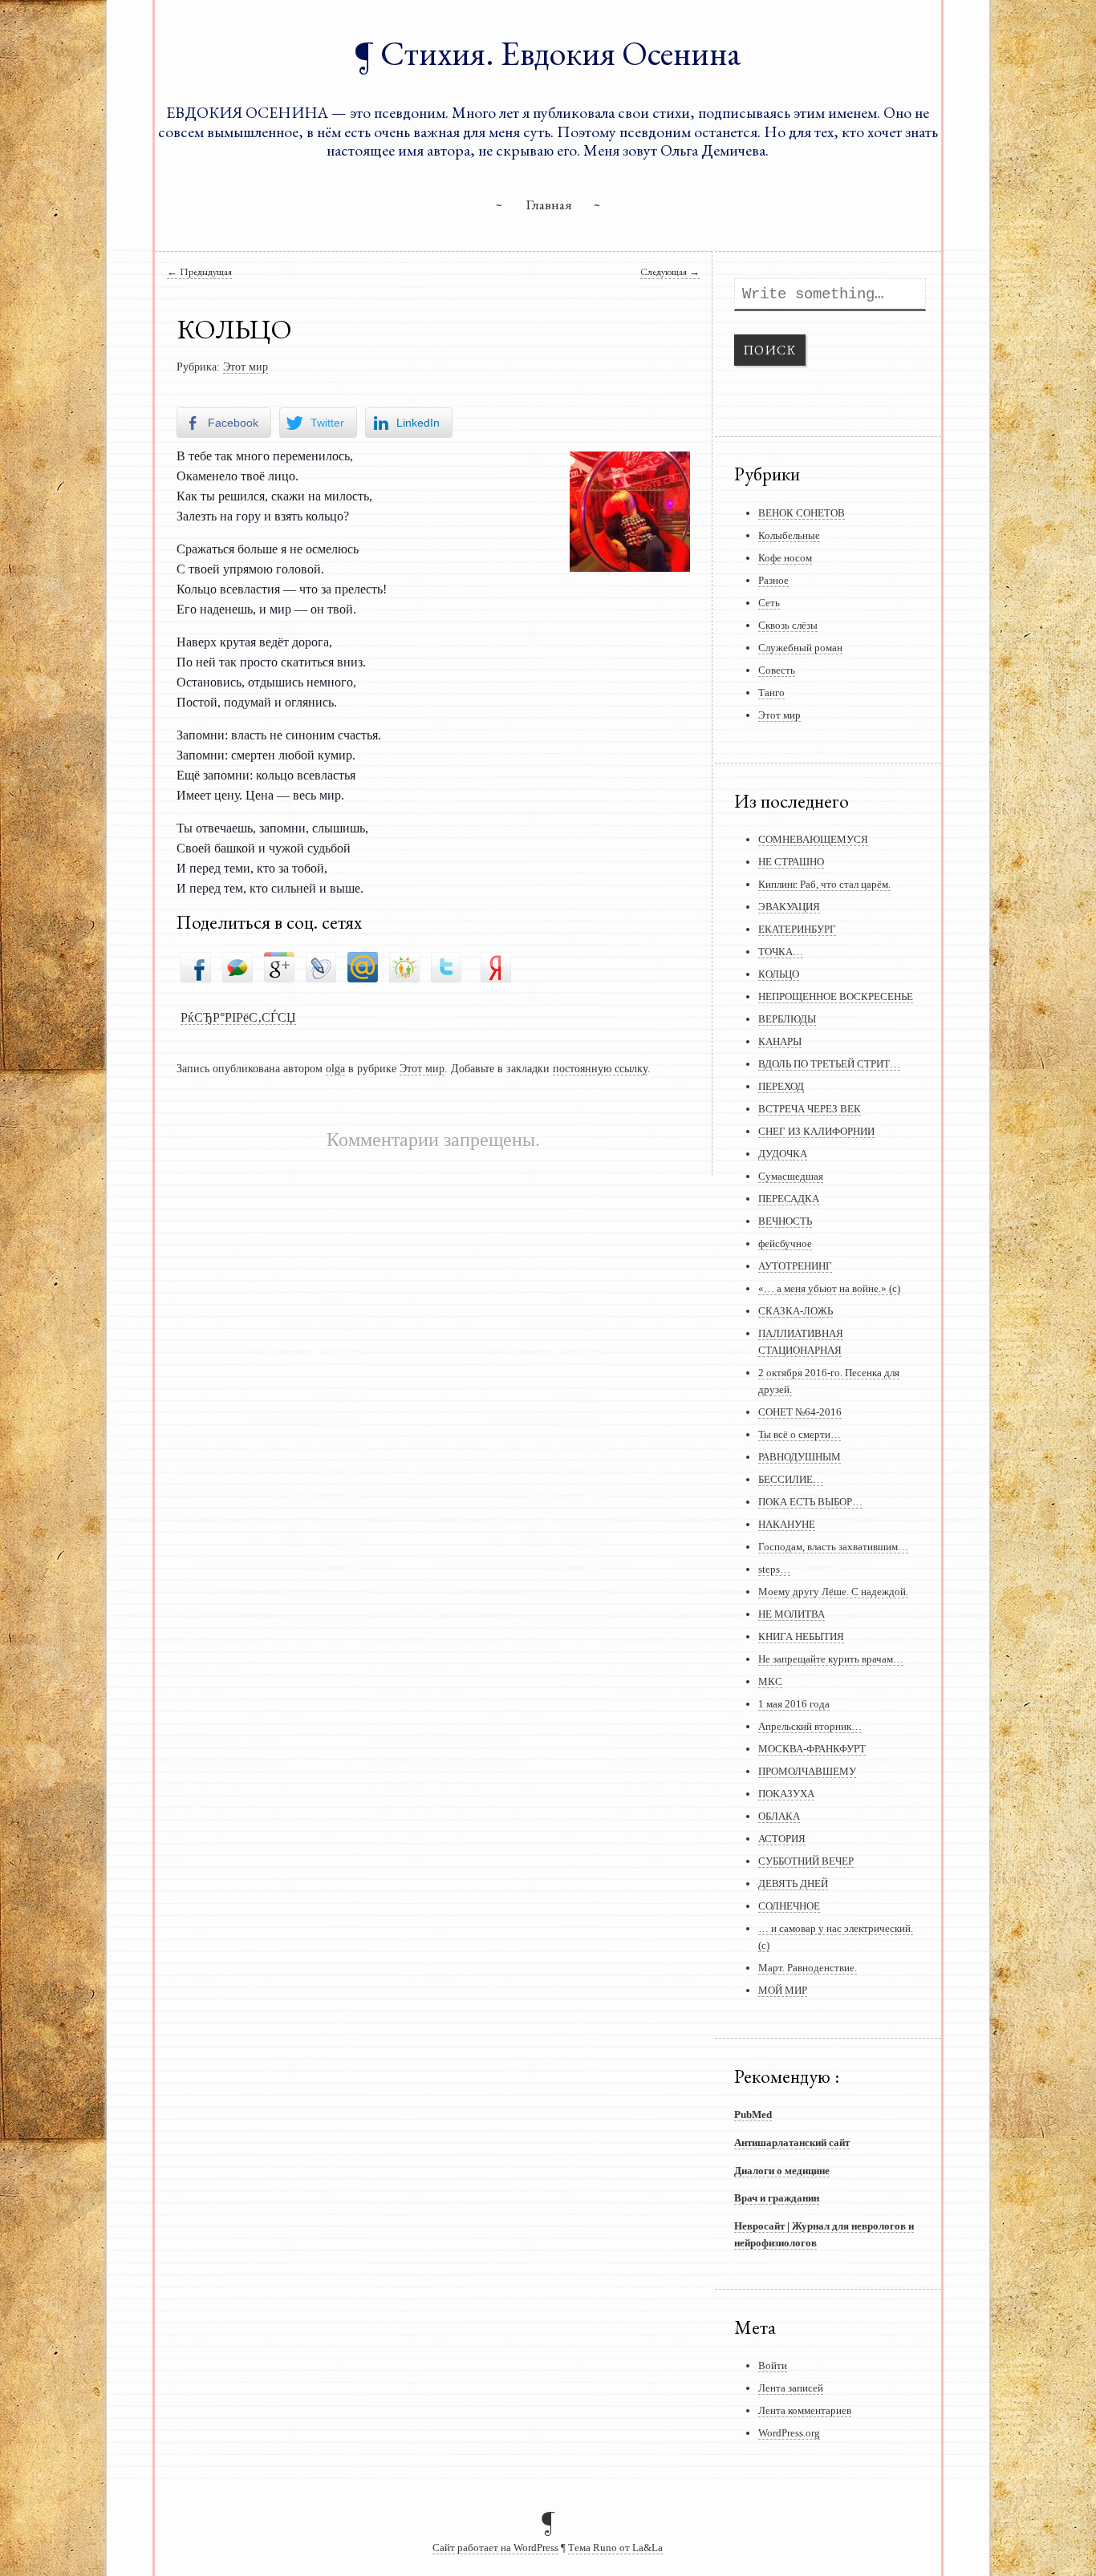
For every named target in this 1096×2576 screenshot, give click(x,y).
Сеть (769, 603)
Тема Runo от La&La (615, 2548)
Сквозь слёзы (788, 625)
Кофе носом (785, 558)
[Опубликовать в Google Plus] (279, 966)
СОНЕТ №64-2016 (800, 1412)
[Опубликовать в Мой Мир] (363, 966)
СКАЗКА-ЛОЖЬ (796, 1311)
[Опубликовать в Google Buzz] (237, 966)
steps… (774, 1569)
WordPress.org (789, 2433)
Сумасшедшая (791, 1176)
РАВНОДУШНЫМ (800, 1457)
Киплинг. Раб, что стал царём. (824, 884)
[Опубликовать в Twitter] (446, 966)
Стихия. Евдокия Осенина (561, 53)
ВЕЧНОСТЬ (785, 1221)
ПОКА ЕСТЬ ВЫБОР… (810, 1502)
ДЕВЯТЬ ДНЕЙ (793, 1883)
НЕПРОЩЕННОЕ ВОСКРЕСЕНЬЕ (836, 996)
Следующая (670, 271)
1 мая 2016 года (794, 1704)
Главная (549, 204)
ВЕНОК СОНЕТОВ (802, 513)
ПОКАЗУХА (786, 1794)
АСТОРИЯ (782, 1839)
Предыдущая (199, 271)
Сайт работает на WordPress (495, 2548)
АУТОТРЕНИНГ (795, 1266)
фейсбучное (785, 1243)
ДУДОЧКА (783, 1154)
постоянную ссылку (600, 1068)
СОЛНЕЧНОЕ (789, 1906)
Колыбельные (789, 535)
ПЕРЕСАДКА (789, 1199)
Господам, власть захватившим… (833, 1547)
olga (335, 1068)
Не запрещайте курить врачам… (831, 1659)
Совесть (777, 670)
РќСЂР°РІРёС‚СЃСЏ (238, 1017)
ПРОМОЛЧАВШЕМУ (807, 1771)
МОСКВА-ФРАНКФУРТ (812, 1749)
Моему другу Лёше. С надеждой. (833, 1592)
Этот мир (246, 367)
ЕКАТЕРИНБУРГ (797, 929)
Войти (773, 2365)
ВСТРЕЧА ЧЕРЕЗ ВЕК (810, 1109)
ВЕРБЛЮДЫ (787, 1019)
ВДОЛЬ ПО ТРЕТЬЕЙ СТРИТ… (829, 1064)
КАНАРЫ (780, 1041)
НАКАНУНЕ (787, 1524)
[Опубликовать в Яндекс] (496, 966)
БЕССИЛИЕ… (791, 1479)
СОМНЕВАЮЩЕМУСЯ (813, 839)
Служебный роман (800, 648)
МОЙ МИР (783, 1990)
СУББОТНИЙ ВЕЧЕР (806, 1861)
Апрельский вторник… (810, 1726)
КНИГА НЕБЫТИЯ (801, 1636)
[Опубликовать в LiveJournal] (321, 966)
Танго (771, 693)
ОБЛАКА (779, 1816)
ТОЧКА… (781, 952)
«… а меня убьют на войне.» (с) (829, 1288)
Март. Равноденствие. (808, 1968)
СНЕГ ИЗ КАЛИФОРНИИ (816, 1131)
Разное (773, 580)
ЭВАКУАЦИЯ (789, 907)
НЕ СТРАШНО (791, 862)
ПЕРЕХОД (781, 1086)
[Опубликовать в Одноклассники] (404, 966)
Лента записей (791, 2388)
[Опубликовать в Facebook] (196, 966)
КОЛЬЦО (779, 974)
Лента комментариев (805, 2410)
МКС (770, 1681)
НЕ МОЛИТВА (792, 1614)
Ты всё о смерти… (800, 1434)
